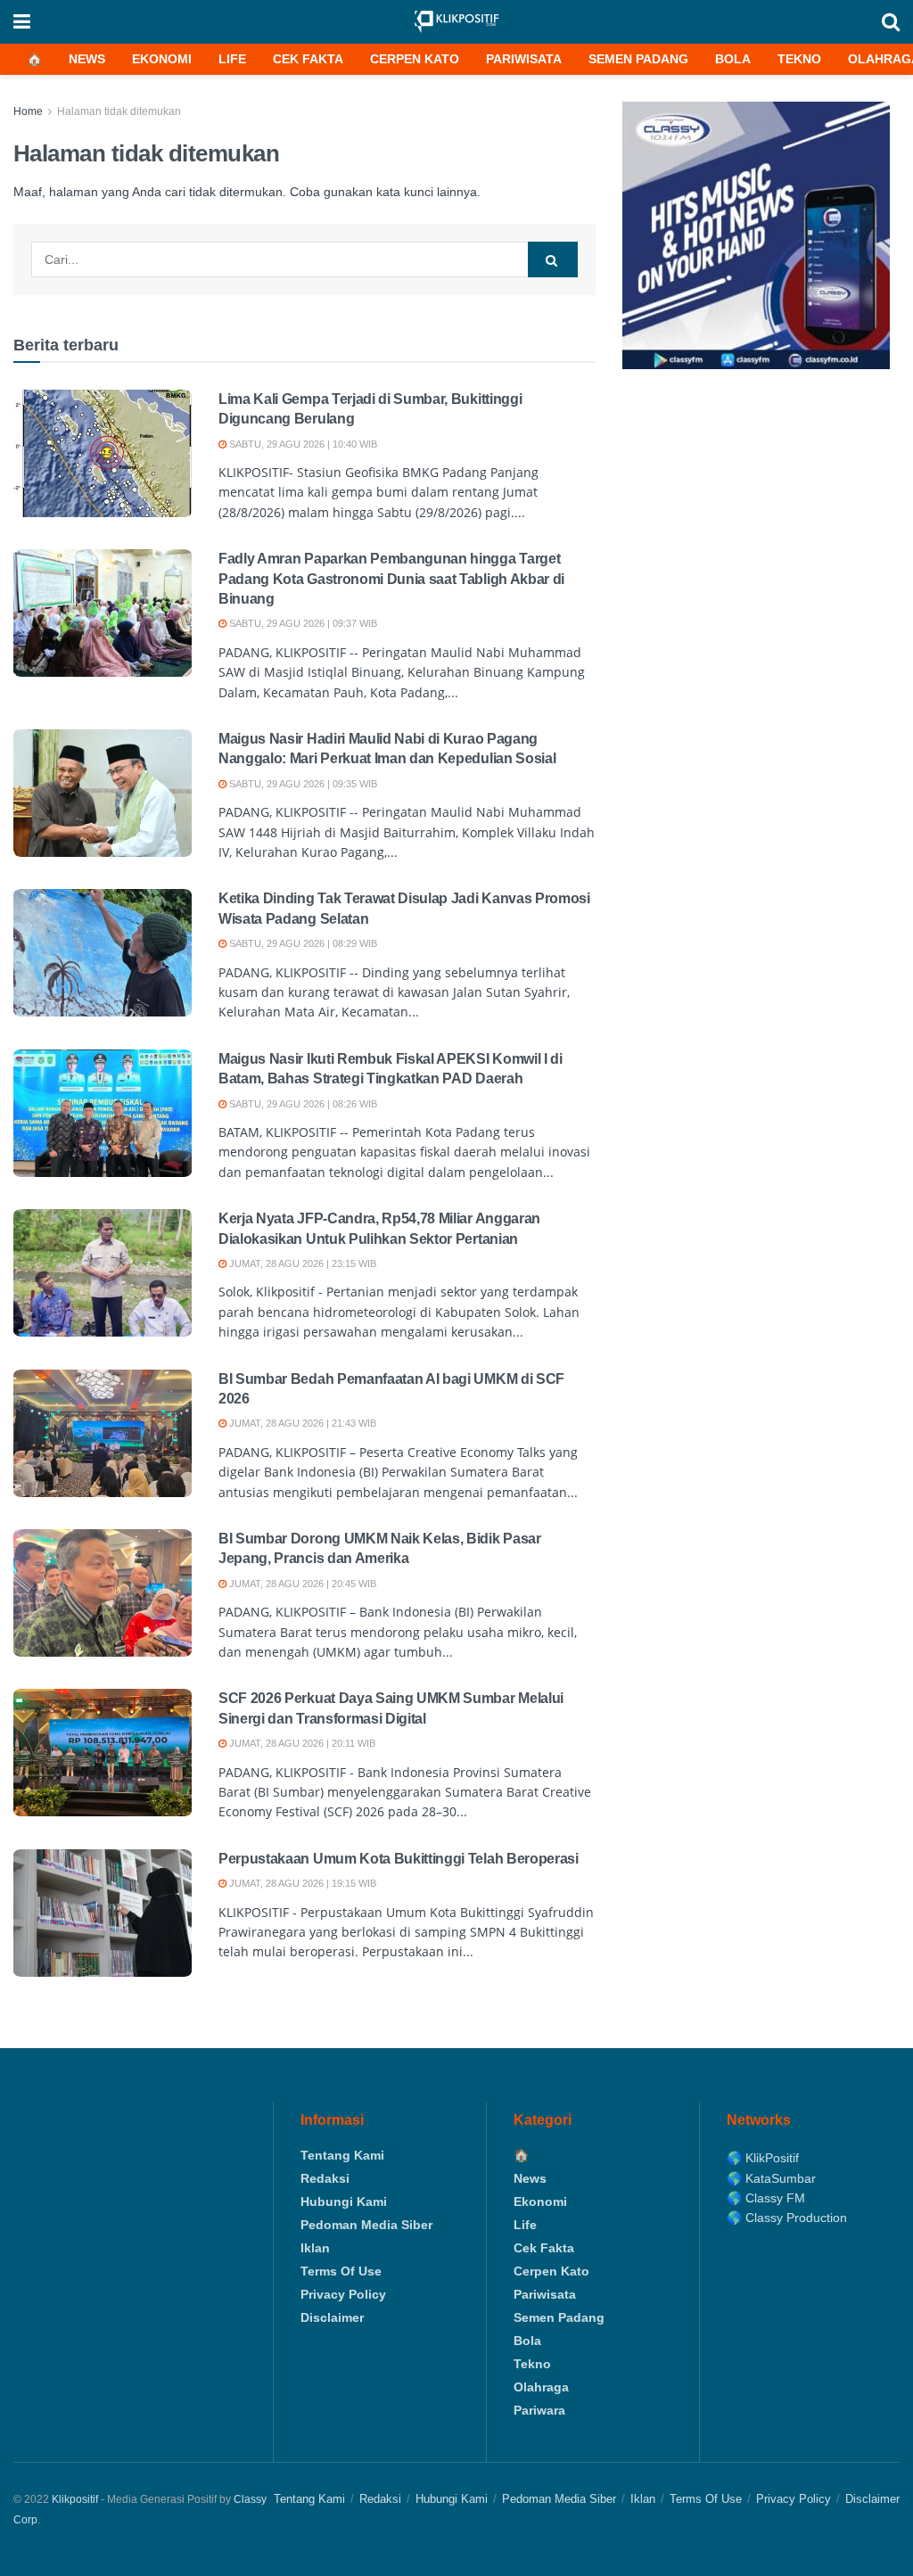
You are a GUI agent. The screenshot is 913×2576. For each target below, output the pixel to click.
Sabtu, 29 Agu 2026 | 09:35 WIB (302, 784)
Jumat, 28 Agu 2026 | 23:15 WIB (301, 1263)
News (87, 59)
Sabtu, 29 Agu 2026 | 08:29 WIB (302, 943)
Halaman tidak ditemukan (119, 111)
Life (232, 59)
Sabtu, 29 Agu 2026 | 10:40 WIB (302, 444)
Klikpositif (75, 2499)
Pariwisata (524, 59)
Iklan (315, 2248)
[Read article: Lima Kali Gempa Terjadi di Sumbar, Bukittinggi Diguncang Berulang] (103, 453)
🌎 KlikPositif (763, 2158)
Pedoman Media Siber (366, 2225)
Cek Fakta (308, 59)
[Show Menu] (22, 22)
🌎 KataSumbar (771, 2178)
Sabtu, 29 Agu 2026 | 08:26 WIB (302, 1104)
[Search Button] (891, 22)
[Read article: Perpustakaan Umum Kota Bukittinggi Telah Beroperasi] (103, 1913)
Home (28, 111)
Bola (733, 59)
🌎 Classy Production (787, 2218)
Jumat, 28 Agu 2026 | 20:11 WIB (301, 1743)
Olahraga (541, 2387)
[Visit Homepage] (456, 22)
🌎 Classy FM (766, 2198)
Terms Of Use (341, 2271)
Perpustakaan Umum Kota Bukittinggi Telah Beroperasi (399, 1859)
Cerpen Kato (415, 59)
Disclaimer (332, 2317)
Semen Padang (638, 59)
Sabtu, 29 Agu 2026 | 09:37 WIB (302, 623)
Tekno (799, 59)
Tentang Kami (342, 2155)
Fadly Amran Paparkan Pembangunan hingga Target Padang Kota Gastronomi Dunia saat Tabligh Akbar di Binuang (391, 579)
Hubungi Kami (344, 2202)
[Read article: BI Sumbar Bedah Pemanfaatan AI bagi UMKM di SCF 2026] (103, 1433)
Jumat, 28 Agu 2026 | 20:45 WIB (301, 1584)
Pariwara (539, 2410)
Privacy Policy (343, 2294)
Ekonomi (162, 59)
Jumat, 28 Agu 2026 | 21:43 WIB (301, 1423)
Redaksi (325, 2178)
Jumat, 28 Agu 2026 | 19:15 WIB (301, 1883)
